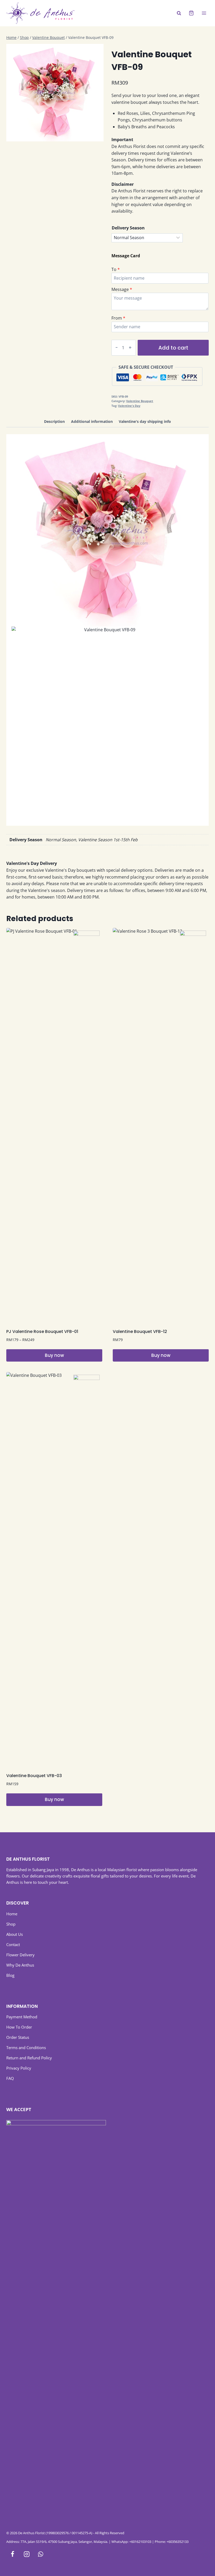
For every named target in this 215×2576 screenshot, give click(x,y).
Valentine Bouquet (140, 401)
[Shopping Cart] (191, 13)
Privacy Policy (19, 2068)
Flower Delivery (20, 1955)
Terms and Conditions (26, 2048)
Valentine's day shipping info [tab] (145, 421)
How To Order (19, 2027)
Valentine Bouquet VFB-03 (34, 1776)
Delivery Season (128, 228)
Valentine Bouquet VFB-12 (140, 1331)
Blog (10, 1975)
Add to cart (173, 348)
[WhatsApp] (41, 2554)
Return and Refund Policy (29, 2058)
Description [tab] (54, 421)
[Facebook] (12, 2554)
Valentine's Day (129, 406)
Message (120, 289)
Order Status (18, 2037)
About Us (15, 1934)
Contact (13, 1944)
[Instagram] (27, 2554)
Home (12, 1914)
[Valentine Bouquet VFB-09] (55, 93)
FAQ (10, 2078)
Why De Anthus (20, 1965)
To (114, 269)
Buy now (54, 1355)
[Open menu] (204, 13)
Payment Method (22, 2017)
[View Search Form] (179, 13)
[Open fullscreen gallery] (98, 136)
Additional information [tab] (92, 421)
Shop (11, 1924)
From (117, 318)
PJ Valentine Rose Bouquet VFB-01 (42, 1331)
